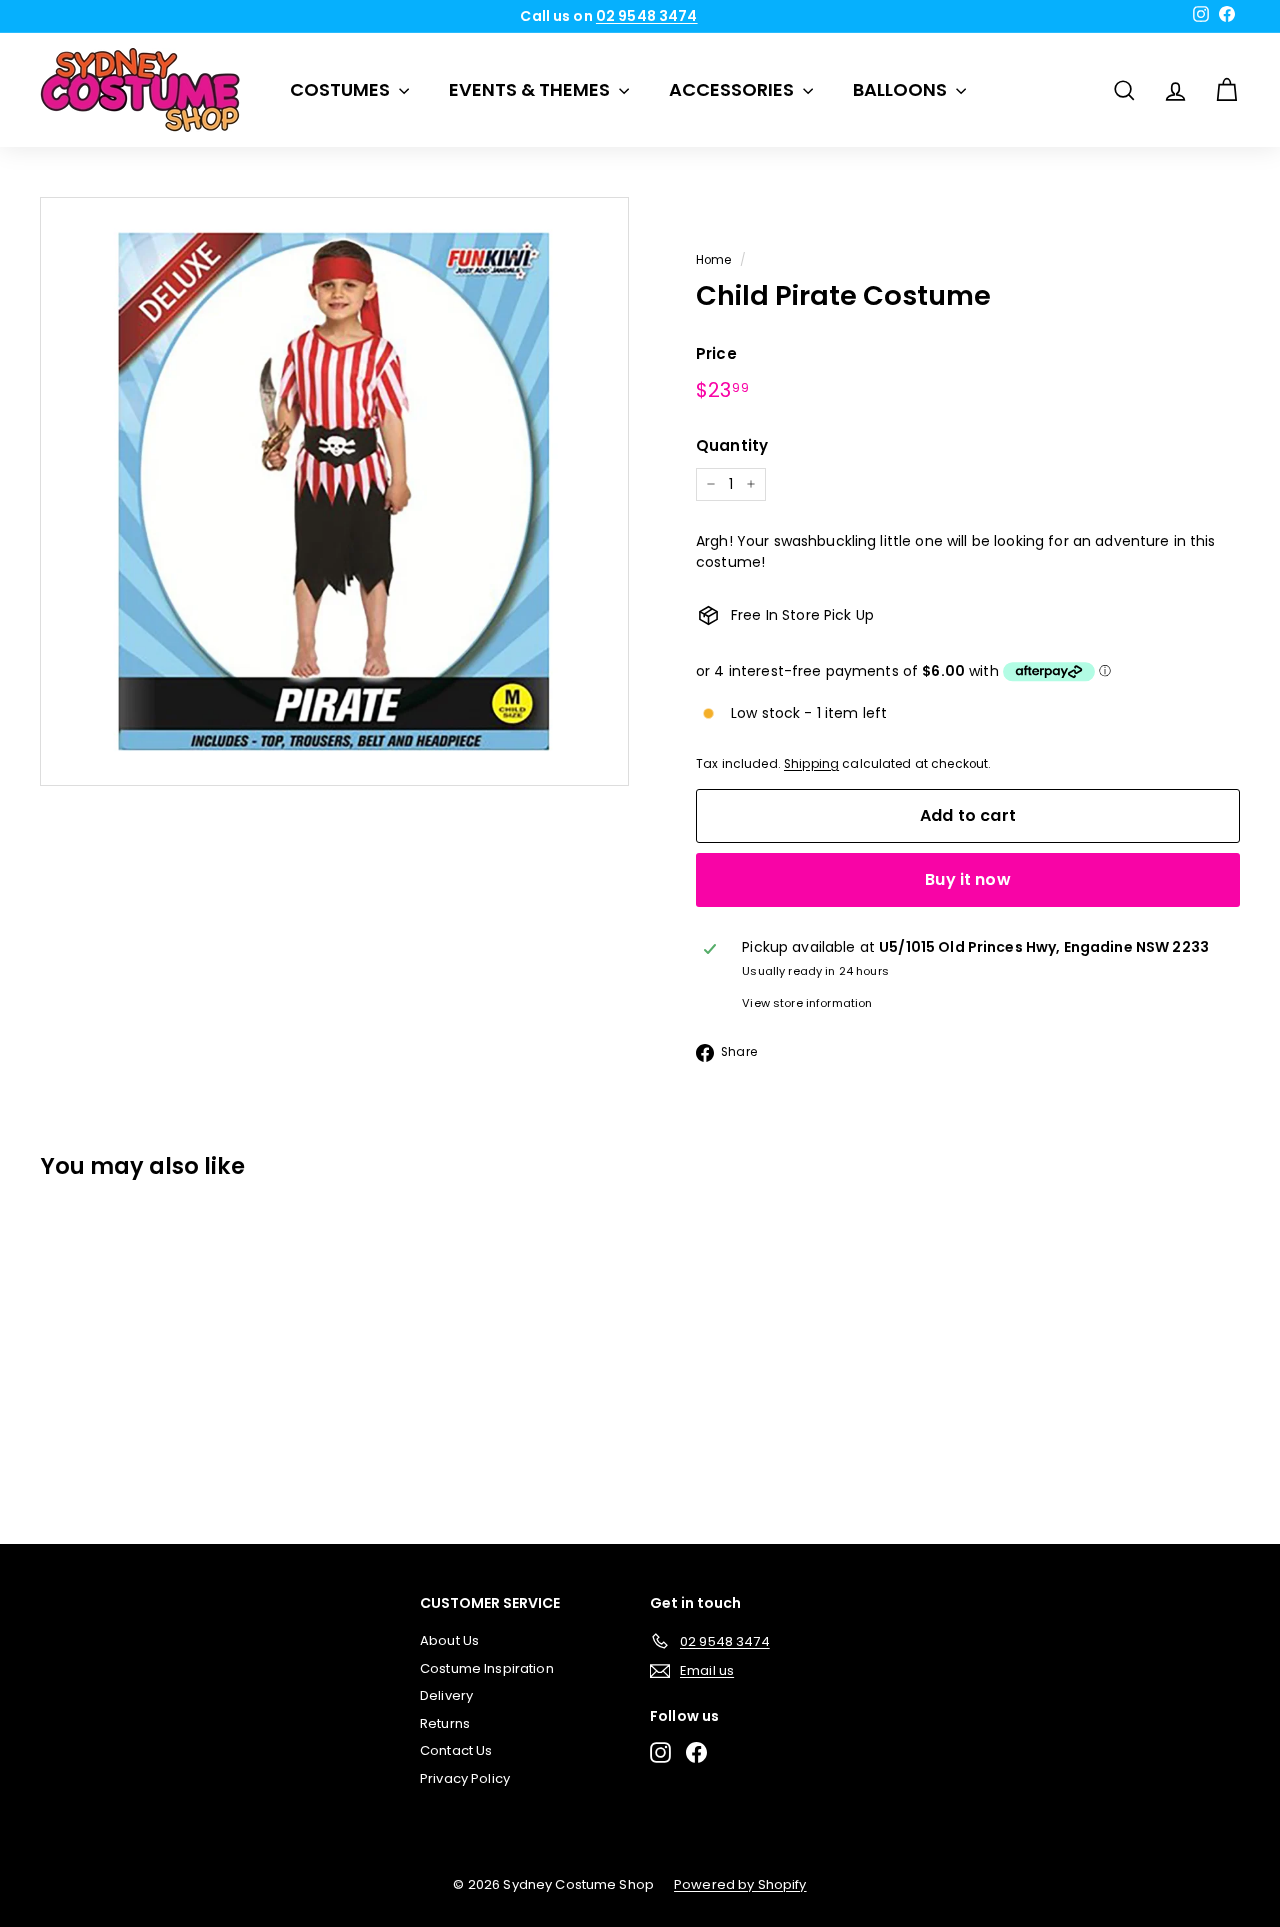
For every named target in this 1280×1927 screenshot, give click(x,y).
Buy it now (968, 879)
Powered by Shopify (740, 1884)
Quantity (732, 445)
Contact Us (456, 1750)
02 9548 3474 (647, 16)
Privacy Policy (465, 1778)
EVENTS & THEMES (531, 89)
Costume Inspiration (487, 1668)
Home (714, 260)
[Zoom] (334, 491)
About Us (449, 1640)
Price (716, 353)
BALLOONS (902, 89)
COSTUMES (342, 89)
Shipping (811, 764)
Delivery (446, 1695)
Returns (445, 1723)
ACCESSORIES (733, 89)
